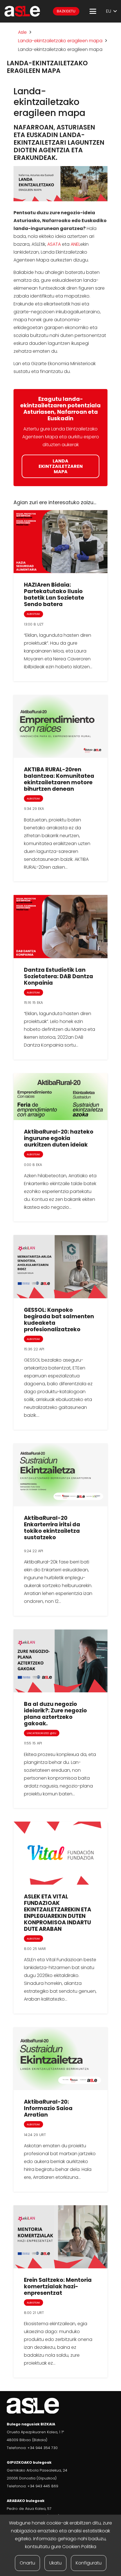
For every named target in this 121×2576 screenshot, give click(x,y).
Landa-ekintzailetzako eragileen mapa (60, 41)
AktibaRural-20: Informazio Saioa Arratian (48, 2108)
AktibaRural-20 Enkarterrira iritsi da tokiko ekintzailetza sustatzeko (52, 1528)
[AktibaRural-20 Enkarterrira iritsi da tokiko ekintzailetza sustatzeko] (60, 1475)
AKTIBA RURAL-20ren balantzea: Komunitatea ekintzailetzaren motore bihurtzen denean (59, 779)
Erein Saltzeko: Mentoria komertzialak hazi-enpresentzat (58, 2286)
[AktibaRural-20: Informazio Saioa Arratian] (60, 2059)
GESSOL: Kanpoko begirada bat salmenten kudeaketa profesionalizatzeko (59, 1320)
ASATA (54, 244)
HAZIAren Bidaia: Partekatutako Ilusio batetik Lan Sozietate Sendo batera (54, 595)
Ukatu (55, 2563)
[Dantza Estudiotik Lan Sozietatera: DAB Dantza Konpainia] (60, 926)
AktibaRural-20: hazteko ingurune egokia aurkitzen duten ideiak (59, 1138)
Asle (22, 32)
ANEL (75, 244)
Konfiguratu (89, 2563)
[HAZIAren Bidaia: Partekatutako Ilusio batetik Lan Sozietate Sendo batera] (60, 542)
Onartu (27, 2563)
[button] (93, 11)
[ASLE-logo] (22, 11)
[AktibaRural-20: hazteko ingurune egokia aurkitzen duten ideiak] (60, 1097)
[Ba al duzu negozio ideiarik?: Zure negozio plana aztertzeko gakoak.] (60, 1661)
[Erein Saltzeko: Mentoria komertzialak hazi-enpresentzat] (60, 2237)
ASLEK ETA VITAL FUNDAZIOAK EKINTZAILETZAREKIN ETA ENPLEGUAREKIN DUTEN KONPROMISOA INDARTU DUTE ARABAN (58, 1913)
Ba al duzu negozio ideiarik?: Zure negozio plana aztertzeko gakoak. (55, 1714)
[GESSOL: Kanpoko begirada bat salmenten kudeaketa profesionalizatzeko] (60, 1266)
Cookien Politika (79, 2547)
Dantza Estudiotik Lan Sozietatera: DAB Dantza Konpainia (59, 976)
